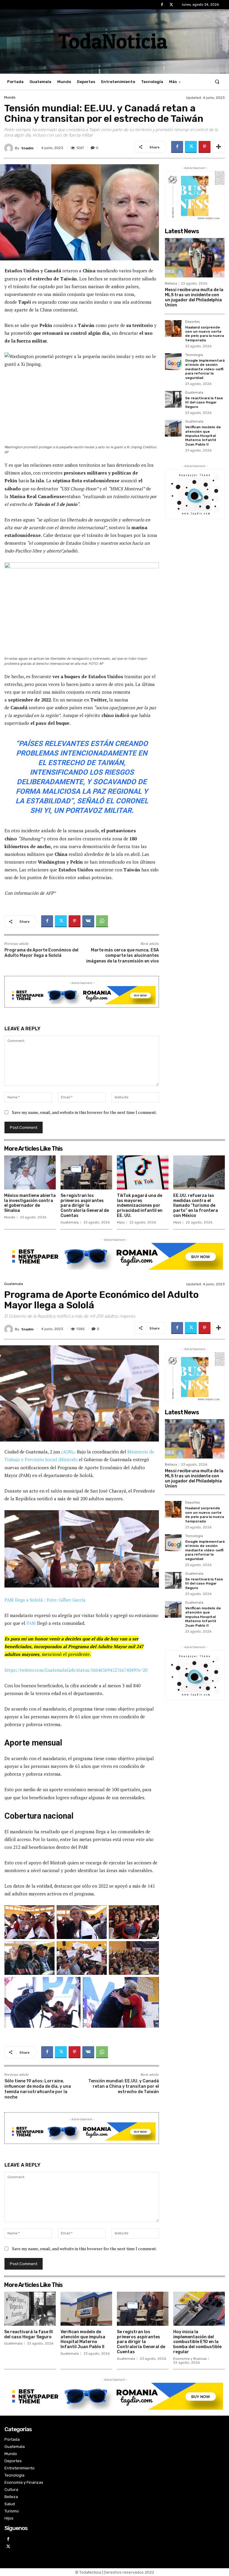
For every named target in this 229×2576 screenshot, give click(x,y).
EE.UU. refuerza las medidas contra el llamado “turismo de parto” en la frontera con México (196, 1206)
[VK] (88, 921)
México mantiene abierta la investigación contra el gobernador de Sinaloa (30, 1203)
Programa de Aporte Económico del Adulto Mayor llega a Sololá (41, 953)
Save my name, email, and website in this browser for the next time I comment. (84, 1112)
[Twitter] (171, 5)
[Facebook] (162, 5)
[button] (217, 82)
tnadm (27, 148)
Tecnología (194, 355)
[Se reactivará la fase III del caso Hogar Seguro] (173, 399)
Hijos (121, 1222)
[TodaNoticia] (114, 41)
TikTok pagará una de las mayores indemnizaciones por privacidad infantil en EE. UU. (140, 1206)
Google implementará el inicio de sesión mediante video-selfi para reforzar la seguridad (205, 369)
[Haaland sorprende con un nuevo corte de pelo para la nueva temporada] (173, 328)
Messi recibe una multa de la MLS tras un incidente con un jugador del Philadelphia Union (194, 297)
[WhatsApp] (102, 921)
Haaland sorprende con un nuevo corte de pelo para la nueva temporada (205, 334)
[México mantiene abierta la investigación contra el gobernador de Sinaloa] (30, 1172)
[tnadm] (10, 148)
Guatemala (194, 393)
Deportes (192, 322)
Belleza (171, 284)
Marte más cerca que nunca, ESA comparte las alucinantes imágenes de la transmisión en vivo (123, 955)
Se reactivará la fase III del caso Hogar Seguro (204, 402)
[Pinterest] (205, 147)
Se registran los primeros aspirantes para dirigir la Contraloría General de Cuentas (85, 1206)
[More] (219, 147)
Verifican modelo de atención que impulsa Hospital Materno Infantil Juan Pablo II (203, 436)
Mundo (10, 97)
